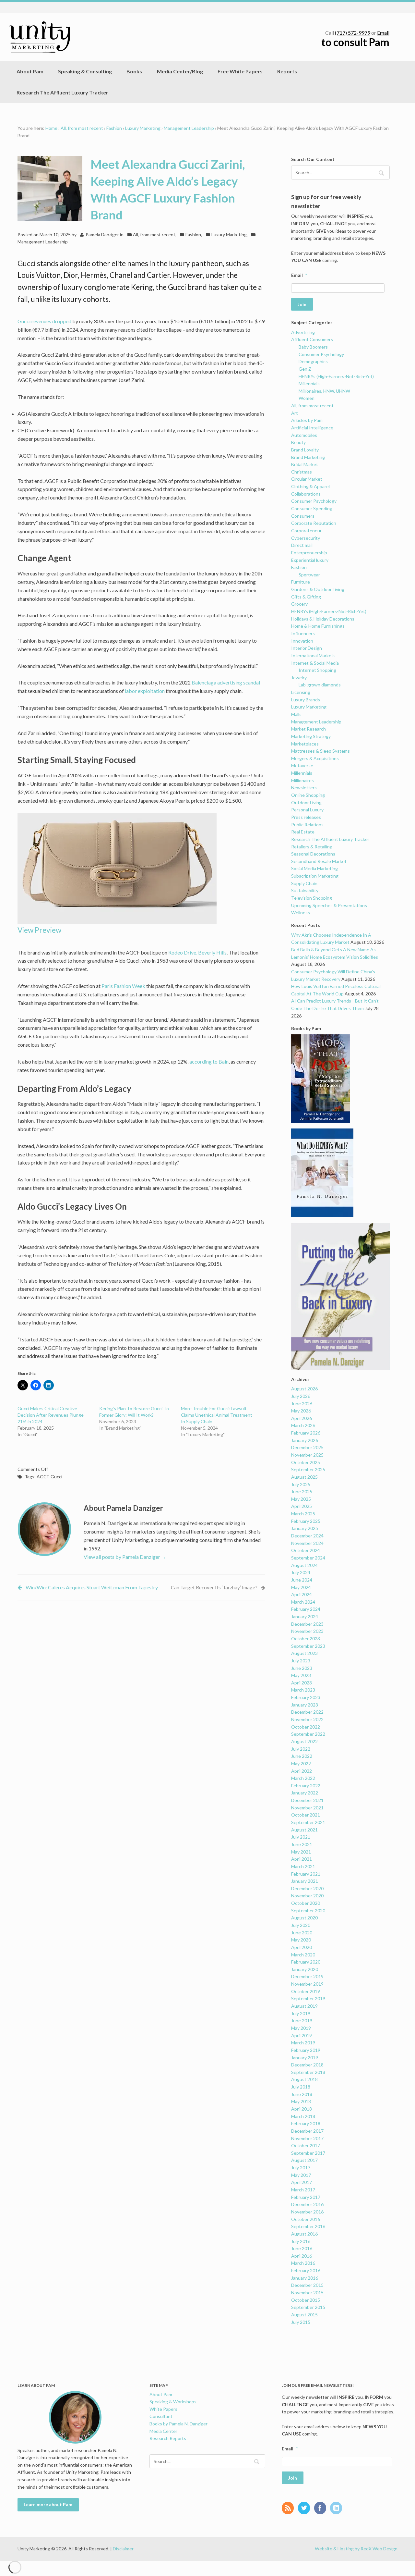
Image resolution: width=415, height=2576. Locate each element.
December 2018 (307, 2065)
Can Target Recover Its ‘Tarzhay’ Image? (214, 1587)
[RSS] (289, 2508)
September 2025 (308, 1469)
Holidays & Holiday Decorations (323, 619)
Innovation (302, 641)
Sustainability (305, 890)
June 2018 (302, 2094)
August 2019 (304, 2006)
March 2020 (303, 1955)
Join (302, 304)
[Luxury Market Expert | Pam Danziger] (40, 37)
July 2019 (301, 2013)
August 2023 (304, 1653)
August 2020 (304, 1918)
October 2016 (306, 2219)
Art (295, 413)
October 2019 (306, 1991)
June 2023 (302, 1668)
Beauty (298, 442)
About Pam (30, 71)
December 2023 (307, 1624)
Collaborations (306, 494)
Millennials (309, 383)
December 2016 (307, 2204)
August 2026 (304, 1389)
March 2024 (303, 1602)
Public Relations (307, 825)
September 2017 (308, 2153)
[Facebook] (322, 2508)
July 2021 (301, 1837)
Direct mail (302, 545)
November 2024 (307, 1543)
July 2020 (301, 1925)
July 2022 (301, 1749)
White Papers (163, 2409)
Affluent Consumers (312, 339)
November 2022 (307, 1719)
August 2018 (304, 2079)
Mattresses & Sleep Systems (320, 751)
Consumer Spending (312, 508)
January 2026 (305, 1440)
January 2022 (305, 1793)
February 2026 (306, 1433)
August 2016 (304, 2234)
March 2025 (303, 1514)
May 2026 (301, 1411)
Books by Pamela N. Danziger (178, 2424)
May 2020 (301, 1940)
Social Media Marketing (314, 868)
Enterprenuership (309, 553)
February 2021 (306, 1874)
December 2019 (307, 1976)
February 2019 (306, 2050)
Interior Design (307, 648)
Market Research (308, 729)
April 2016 (302, 2256)
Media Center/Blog (180, 71)
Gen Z (305, 369)
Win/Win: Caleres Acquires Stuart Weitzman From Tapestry (92, 1587)
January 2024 (305, 1616)
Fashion (114, 128)
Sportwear (309, 575)
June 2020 (302, 1933)
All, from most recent (82, 128)
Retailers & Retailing (312, 847)
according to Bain (209, 1061)
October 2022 (306, 1727)
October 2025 (306, 1462)
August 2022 (304, 1741)
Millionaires (302, 780)
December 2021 (307, 1800)
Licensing (301, 692)
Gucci (56, 1477)
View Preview (39, 930)
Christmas (302, 472)
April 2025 (302, 1506)
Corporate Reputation (314, 523)
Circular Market (307, 479)
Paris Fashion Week (123, 986)
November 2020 (307, 1896)
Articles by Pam (307, 420)
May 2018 (301, 2101)
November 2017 (307, 2138)
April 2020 (302, 1947)
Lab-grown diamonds (320, 685)
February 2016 (306, 2270)
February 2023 (306, 1697)
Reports (287, 71)
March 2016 (303, 2263)
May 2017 (301, 2175)
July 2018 (301, 2087)
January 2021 (305, 1881)
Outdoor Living (306, 802)
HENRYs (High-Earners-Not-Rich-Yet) (336, 376)
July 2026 (301, 1396)
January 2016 (305, 2278)
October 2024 (306, 1550)
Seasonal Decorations (313, 854)
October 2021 (306, 1815)
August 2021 (304, 1830)
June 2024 (302, 1580)
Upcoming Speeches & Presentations (329, 905)
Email (383, 33)
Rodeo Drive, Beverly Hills (197, 952)
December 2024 (307, 1536)
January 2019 (305, 2058)
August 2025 (304, 1477)
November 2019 (307, 1984)
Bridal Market (305, 464)
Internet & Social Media (315, 663)
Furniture (301, 582)
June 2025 (302, 1491)
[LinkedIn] (338, 2508)
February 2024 (306, 1609)
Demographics (313, 361)
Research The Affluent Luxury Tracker (62, 92)
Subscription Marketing (315, 876)
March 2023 (303, 1690)
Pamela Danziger (102, 234)
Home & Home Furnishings (318, 626)
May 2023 (301, 1675)
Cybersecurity (306, 538)
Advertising (303, 332)
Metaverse (302, 765)
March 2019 (303, 2043)
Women (307, 398)
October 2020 (306, 1903)
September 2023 (308, 1646)
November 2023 (307, 1631)
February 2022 (306, 1786)
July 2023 (301, 1661)
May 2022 (301, 1763)
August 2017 (304, 2160)
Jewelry (299, 678)
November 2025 (307, 1455)
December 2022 (307, 1712)
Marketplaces (305, 744)
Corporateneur (306, 530)
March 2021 (303, 1866)
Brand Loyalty (305, 450)
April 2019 (302, 2035)
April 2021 (302, 1859)
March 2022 (303, 1778)
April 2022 (302, 1771)
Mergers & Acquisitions (315, 758)
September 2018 (308, 2072)
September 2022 (308, 1734)
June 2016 (302, 2248)
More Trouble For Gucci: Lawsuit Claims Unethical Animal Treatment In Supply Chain (217, 1415)
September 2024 (308, 1558)
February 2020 (306, 1962)
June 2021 (302, 1844)
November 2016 (307, 2212)
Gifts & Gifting (306, 597)
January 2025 (305, 1528)
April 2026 (302, 1418)
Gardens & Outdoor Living (318, 589)
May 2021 (301, 1852)
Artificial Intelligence (312, 428)
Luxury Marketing (143, 128)
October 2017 (306, 2145)
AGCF (43, 1477)
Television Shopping (312, 898)
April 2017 (302, 2182)
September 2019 (308, 1998)
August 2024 (304, 1565)
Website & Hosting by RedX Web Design (356, 2549)
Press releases (306, 817)
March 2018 (303, 2116)
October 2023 (306, 1639)
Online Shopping (308, 795)
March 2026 (303, 1425)
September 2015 (308, 2307)
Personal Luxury (307, 810)
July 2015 (301, 2322)
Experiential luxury (310, 560)
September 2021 (308, 1822)
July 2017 (301, 2168)
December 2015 (307, 2285)
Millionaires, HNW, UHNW (324, 391)
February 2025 (306, 1521)
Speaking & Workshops (173, 2402)
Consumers (303, 516)
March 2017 (303, 2190)
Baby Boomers (313, 347)
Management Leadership (189, 128)
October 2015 (306, 2300)
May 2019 (301, 2028)
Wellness (301, 912)
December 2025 (307, 1447)
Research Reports (168, 2438)
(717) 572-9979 (353, 33)
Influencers (303, 633)
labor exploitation (145, 691)
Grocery (299, 604)
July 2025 (301, 1484)
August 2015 (304, 2315)
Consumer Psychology (321, 354)
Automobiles (304, 435)
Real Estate (303, 832)
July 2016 (301, 2241)
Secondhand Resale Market (319, 861)
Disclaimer (123, 2549)
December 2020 (307, 1888)
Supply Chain (304, 883)
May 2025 (301, 1499)
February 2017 (306, 2197)
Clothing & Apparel (310, 486)
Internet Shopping (317, 670)
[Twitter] (306, 2508)
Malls (296, 714)
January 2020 (305, 1969)
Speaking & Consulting (85, 71)
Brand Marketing (308, 457)
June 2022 (302, 1756)
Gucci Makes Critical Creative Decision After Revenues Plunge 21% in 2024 (51, 1415)
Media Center (163, 2431)
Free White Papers (240, 71)
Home (51, 128)
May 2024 (301, 1587)
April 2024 (302, 1594)
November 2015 (307, 2293)
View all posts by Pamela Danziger (125, 1557)
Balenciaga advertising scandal (226, 682)
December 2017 (307, 2131)
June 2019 (302, 2021)
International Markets (313, 655)
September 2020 (308, 1910)
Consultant (161, 2416)
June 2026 (302, 1404)
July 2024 (301, 1572)
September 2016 (308, 2226)
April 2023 (302, 1683)
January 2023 (305, 1705)
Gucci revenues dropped (44, 321)
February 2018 (306, 2123)
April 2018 (302, 2109)
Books (134, 71)
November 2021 (307, 1808)
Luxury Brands (306, 700)
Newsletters (304, 788)
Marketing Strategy (311, 736)
